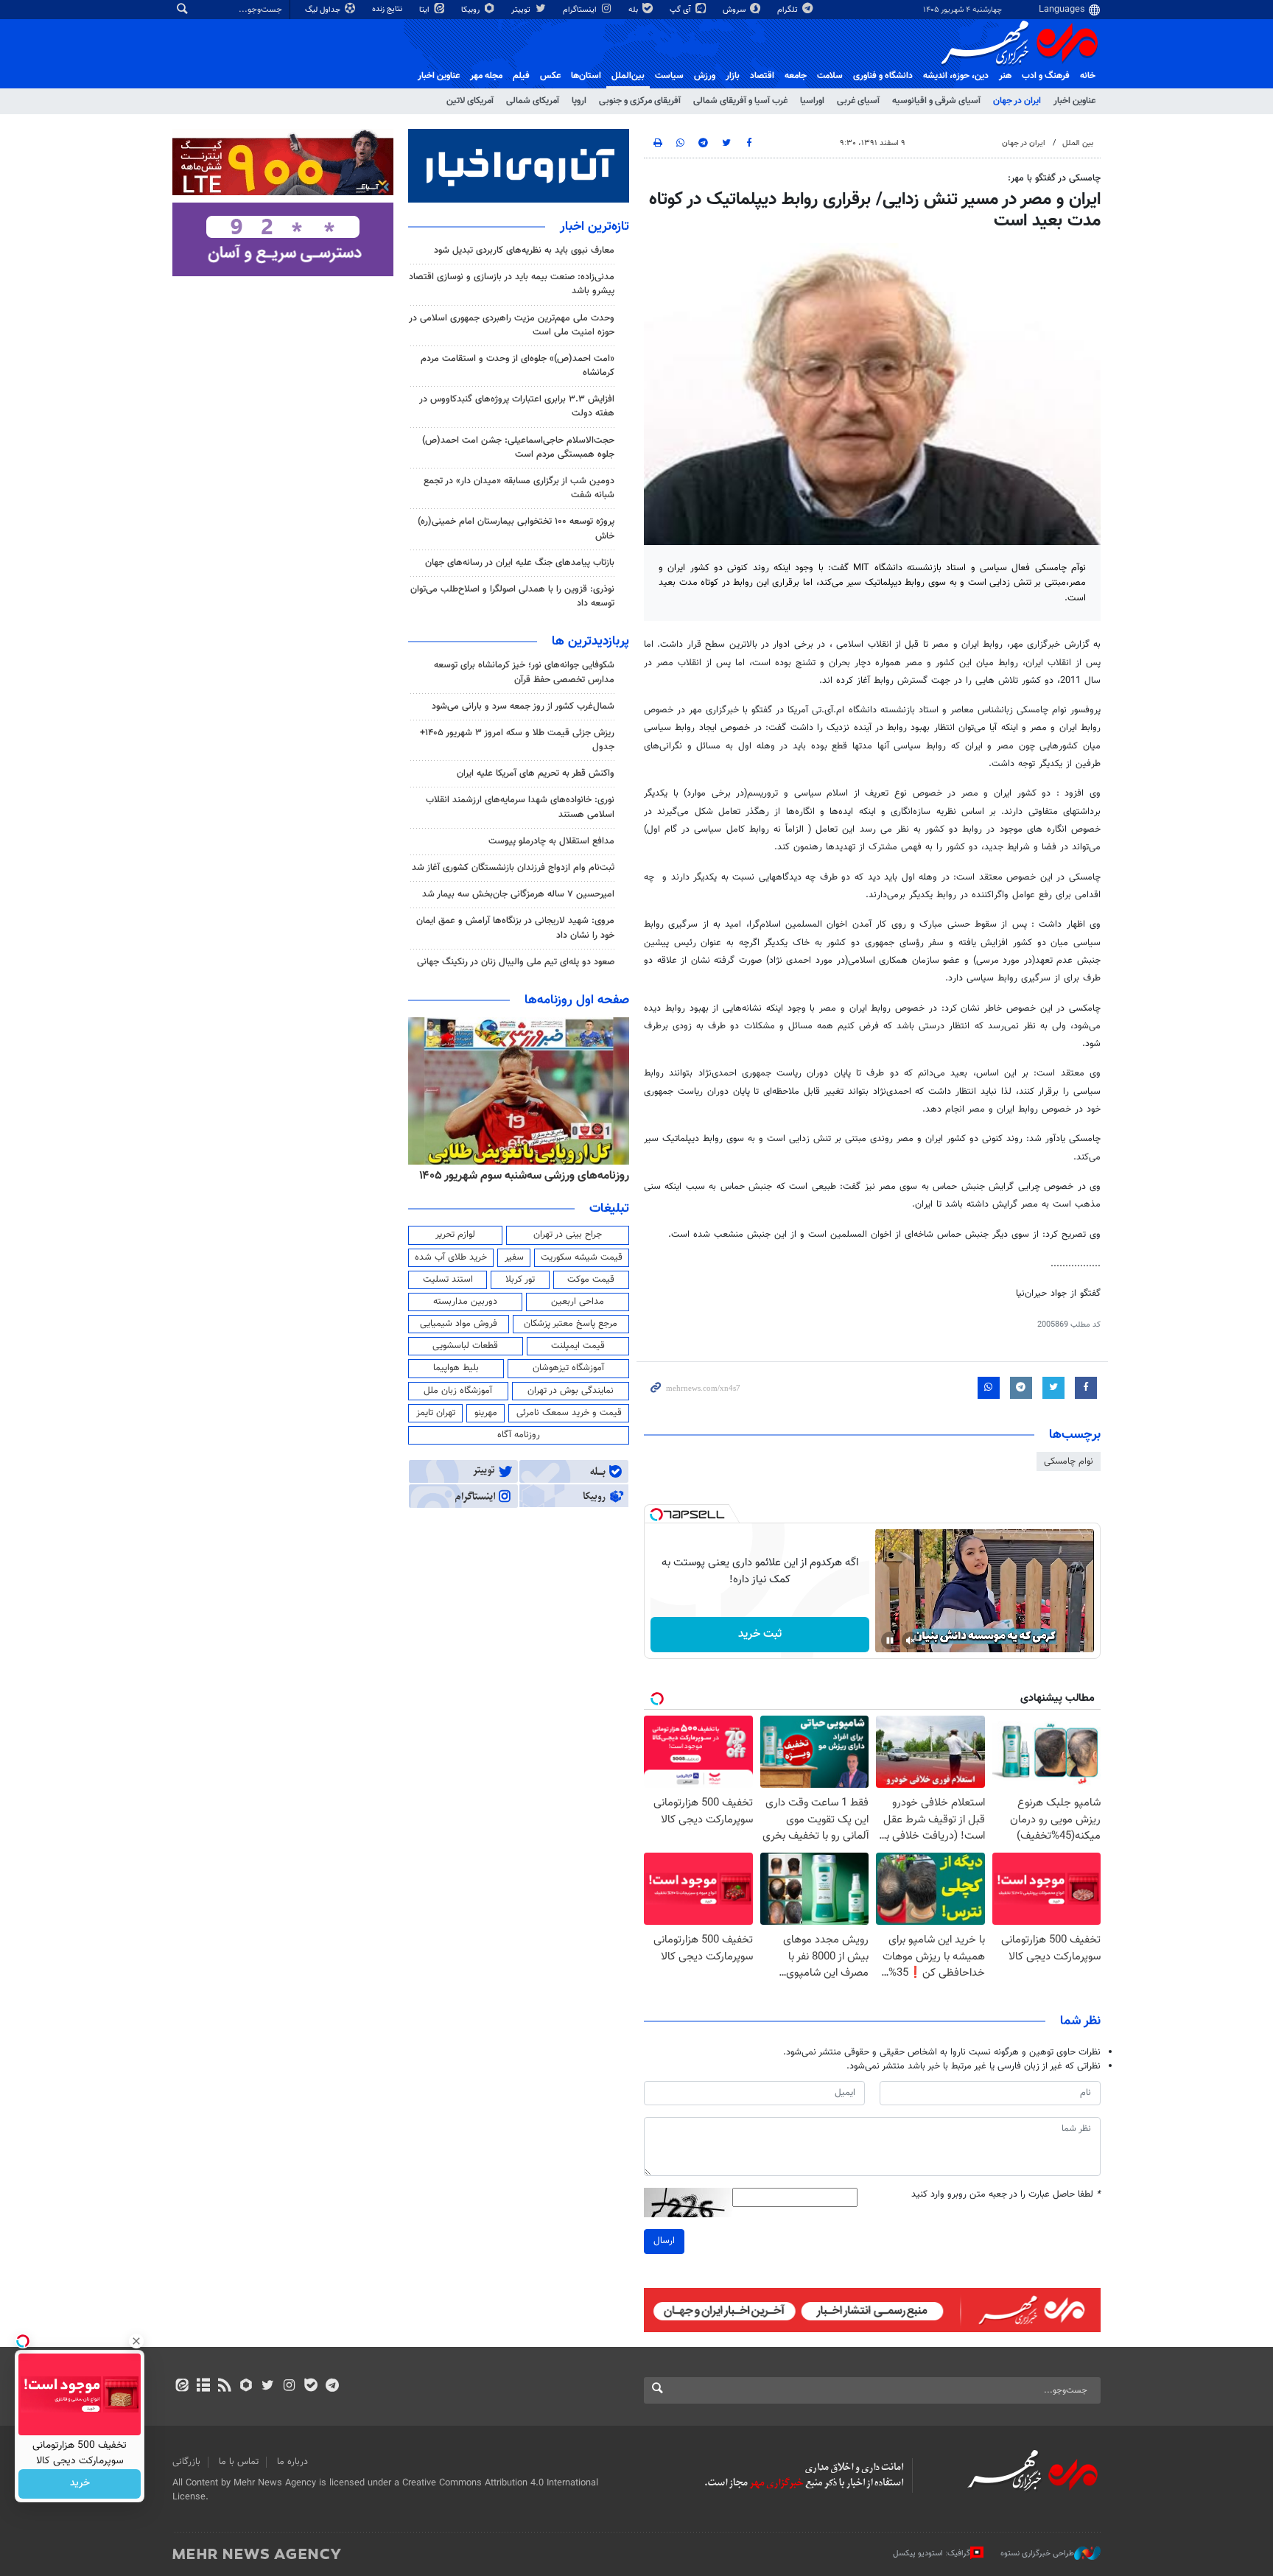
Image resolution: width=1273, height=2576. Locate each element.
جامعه (796, 76)
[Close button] (136, 2341)
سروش (735, 10)
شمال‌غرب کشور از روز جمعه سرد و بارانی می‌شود (523, 706)
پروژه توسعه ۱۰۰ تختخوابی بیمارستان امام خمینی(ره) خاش (516, 529)
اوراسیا (812, 101)
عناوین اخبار (1074, 101)
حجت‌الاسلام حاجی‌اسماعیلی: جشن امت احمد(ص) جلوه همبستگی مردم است (518, 448)
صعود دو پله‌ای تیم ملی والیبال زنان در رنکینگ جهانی (516, 962)
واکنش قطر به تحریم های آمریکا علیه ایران (536, 773)
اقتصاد (762, 76)
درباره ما (292, 2462)
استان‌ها (586, 76)
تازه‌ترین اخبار (595, 227)
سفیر (514, 1257)
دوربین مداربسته (465, 1302)
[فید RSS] (224, 2387)
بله (634, 10)
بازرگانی (186, 2462)
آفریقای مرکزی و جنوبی (640, 101)
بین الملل (1078, 143)
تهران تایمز (436, 1413)
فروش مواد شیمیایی (459, 1324)
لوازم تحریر (455, 1235)
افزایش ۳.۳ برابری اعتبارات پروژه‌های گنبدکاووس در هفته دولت (517, 406)
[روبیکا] (246, 2387)
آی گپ (681, 10)
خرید (80, 2484)
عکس (550, 76)
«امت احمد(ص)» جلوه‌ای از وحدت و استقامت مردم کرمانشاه (518, 366)
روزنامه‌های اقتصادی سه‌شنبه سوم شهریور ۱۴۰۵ (519, 1176)
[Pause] (890, 1640)
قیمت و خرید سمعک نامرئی (569, 1413)
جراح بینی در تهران (568, 1235)
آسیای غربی (858, 101)
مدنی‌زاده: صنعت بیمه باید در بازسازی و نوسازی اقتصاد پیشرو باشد (512, 284)
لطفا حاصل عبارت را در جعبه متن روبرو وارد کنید (1006, 2195)
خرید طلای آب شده (451, 1257)
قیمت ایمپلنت (578, 1346)
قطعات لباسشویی (465, 1346)
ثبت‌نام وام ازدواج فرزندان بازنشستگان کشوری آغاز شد (513, 868)
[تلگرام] (332, 2387)
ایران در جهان (1017, 101)
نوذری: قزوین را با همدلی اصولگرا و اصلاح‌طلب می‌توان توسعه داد (512, 596)
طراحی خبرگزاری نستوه (1037, 2554)
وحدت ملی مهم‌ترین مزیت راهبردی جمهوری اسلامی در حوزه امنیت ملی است (512, 325)
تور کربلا (520, 1280)
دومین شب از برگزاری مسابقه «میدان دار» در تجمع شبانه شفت (519, 488)
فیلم (521, 76)
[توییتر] (268, 2387)
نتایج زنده (388, 9)
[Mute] (911, 1640)
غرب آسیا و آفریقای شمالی (740, 101)
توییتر (522, 10)
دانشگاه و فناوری (883, 76)
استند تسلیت (448, 1280)
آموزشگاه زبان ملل (458, 1391)
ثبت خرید (760, 1634)
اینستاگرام (581, 10)
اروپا (579, 101)
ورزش (705, 76)
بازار (733, 76)
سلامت (830, 76)
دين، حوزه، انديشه (956, 76)
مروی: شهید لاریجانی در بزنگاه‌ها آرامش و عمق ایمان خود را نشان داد (515, 928)
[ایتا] (182, 2387)
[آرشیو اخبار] (203, 2387)
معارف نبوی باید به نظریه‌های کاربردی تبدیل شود (524, 250)
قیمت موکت (591, 1280)
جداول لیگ (324, 10)
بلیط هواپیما (456, 1368)
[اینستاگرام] (289, 2387)
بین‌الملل (628, 76)
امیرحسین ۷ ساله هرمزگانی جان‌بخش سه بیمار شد (518, 894)
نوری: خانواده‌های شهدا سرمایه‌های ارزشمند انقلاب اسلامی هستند (520, 807)
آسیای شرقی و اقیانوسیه (936, 101)
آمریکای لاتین (470, 101)
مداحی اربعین (578, 1302)
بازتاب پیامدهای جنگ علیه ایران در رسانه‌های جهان (520, 563)
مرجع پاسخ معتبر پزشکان (571, 1324)
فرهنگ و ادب (1046, 76)
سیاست (669, 76)
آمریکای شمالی (533, 101)
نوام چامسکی (1069, 1461)
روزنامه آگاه (519, 1435)
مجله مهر (486, 76)
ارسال (664, 2241)
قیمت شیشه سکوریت (582, 1257)
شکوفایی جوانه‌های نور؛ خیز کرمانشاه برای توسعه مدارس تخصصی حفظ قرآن (524, 672)
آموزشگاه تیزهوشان (568, 1368)
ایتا (425, 10)
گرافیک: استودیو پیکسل (932, 2554)
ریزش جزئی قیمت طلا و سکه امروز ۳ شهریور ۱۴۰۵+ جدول (517, 740)
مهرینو (486, 1413)
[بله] (311, 2387)
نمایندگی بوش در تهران (571, 1391)
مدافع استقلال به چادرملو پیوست (551, 841)
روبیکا (471, 10)
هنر (1005, 76)
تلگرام (789, 10)
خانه (1088, 76)
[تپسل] (656, 1515)
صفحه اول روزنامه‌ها (577, 1000)
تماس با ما (239, 2462)
